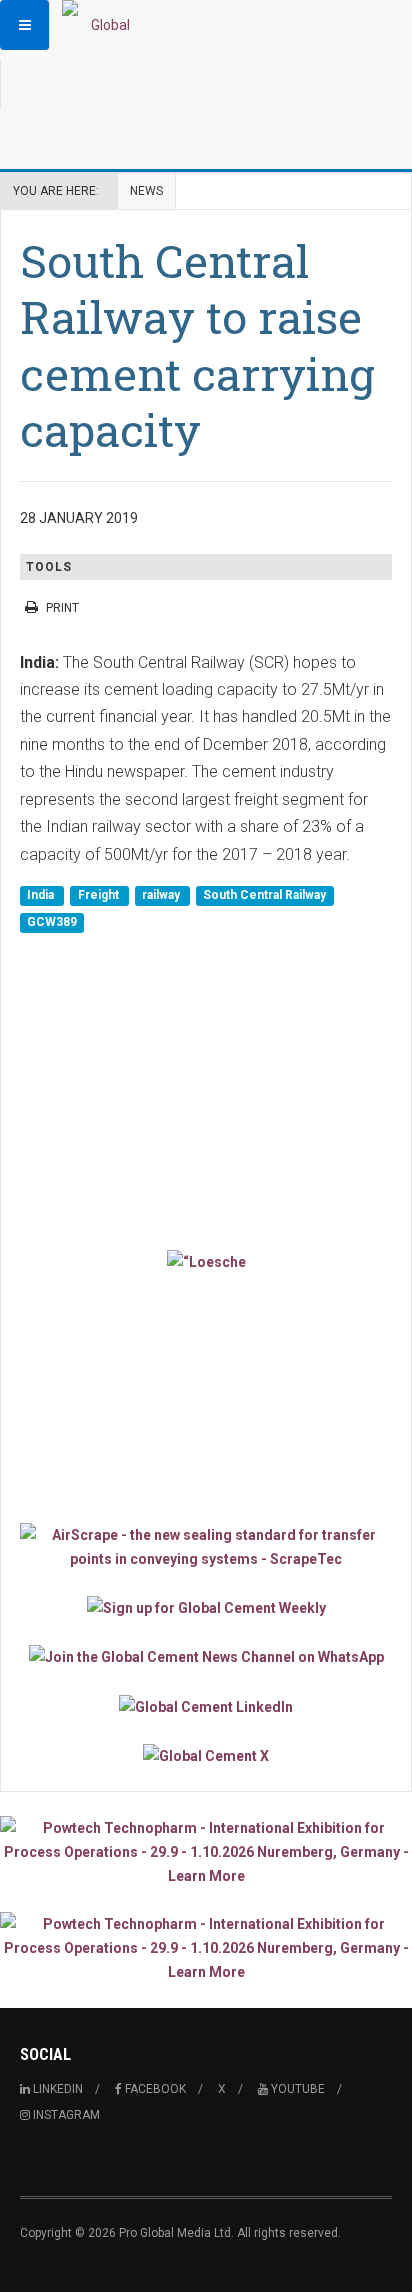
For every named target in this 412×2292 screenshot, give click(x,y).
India (42, 895)
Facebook (154, 2089)
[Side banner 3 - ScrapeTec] (206, 1547)
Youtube (296, 2089)
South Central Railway (264, 895)
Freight (100, 895)
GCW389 (52, 922)
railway (162, 895)
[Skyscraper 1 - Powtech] (206, 1852)
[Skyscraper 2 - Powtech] (206, 1948)
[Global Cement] (102, 25)
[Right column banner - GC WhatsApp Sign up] (206, 1656)
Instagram (65, 2115)
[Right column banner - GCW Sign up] (206, 1607)
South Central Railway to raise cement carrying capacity (197, 345)
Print (62, 608)
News (146, 191)
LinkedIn (56, 2089)
